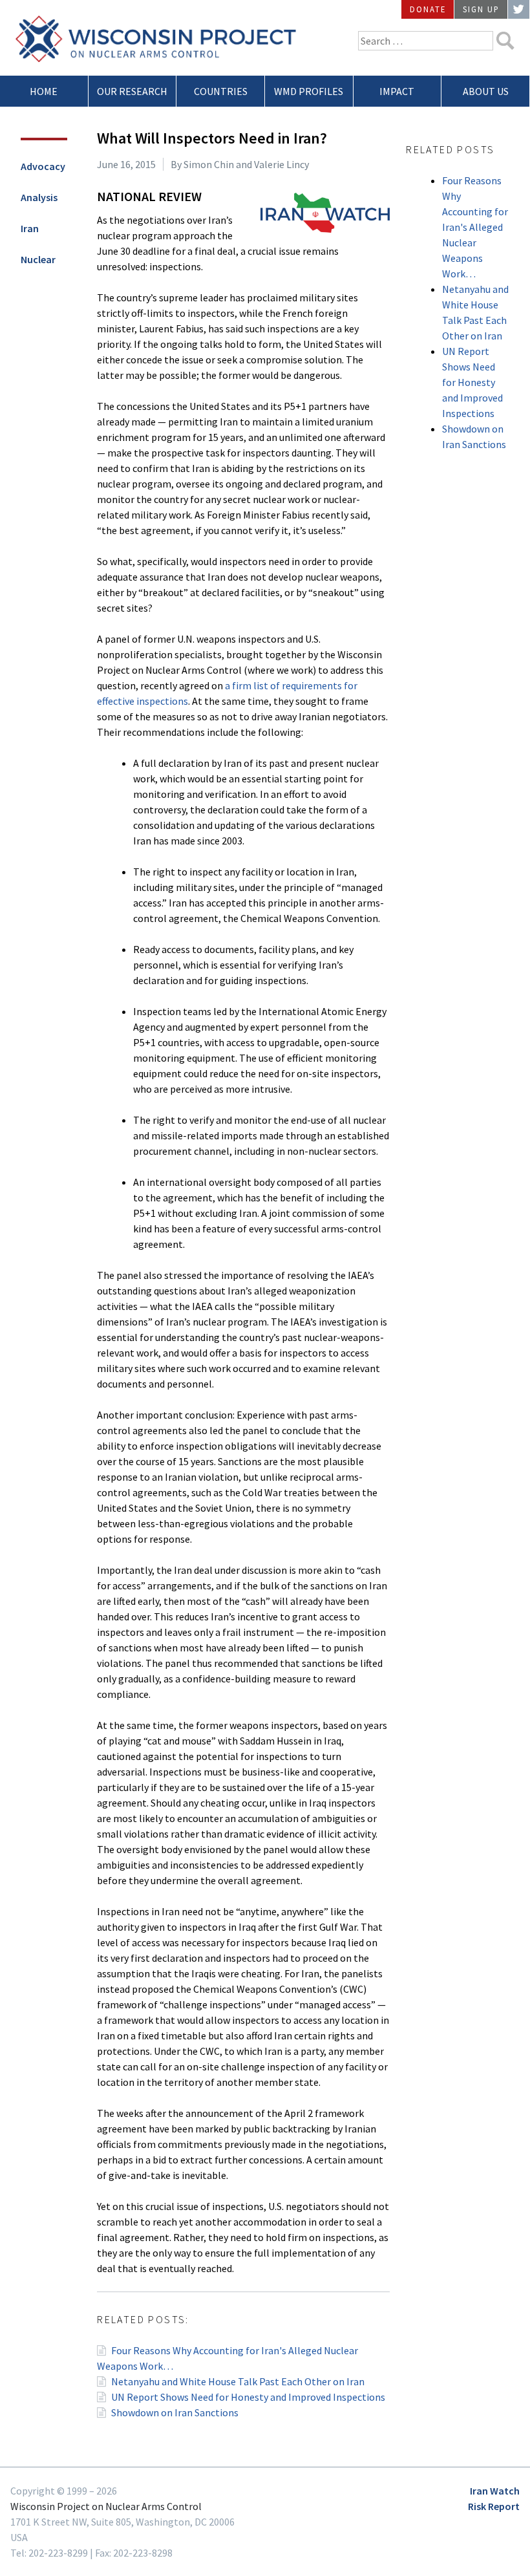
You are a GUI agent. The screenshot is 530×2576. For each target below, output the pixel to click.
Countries (221, 91)
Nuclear (38, 259)
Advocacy (43, 166)
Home (44, 91)
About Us (486, 91)
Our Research (132, 91)
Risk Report (494, 2506)
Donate (428, 9)
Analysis (39, 197)
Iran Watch (495, 2491)
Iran (30, 228)
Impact (397, 91)
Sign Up (481, 9)
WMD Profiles (309, 91)
